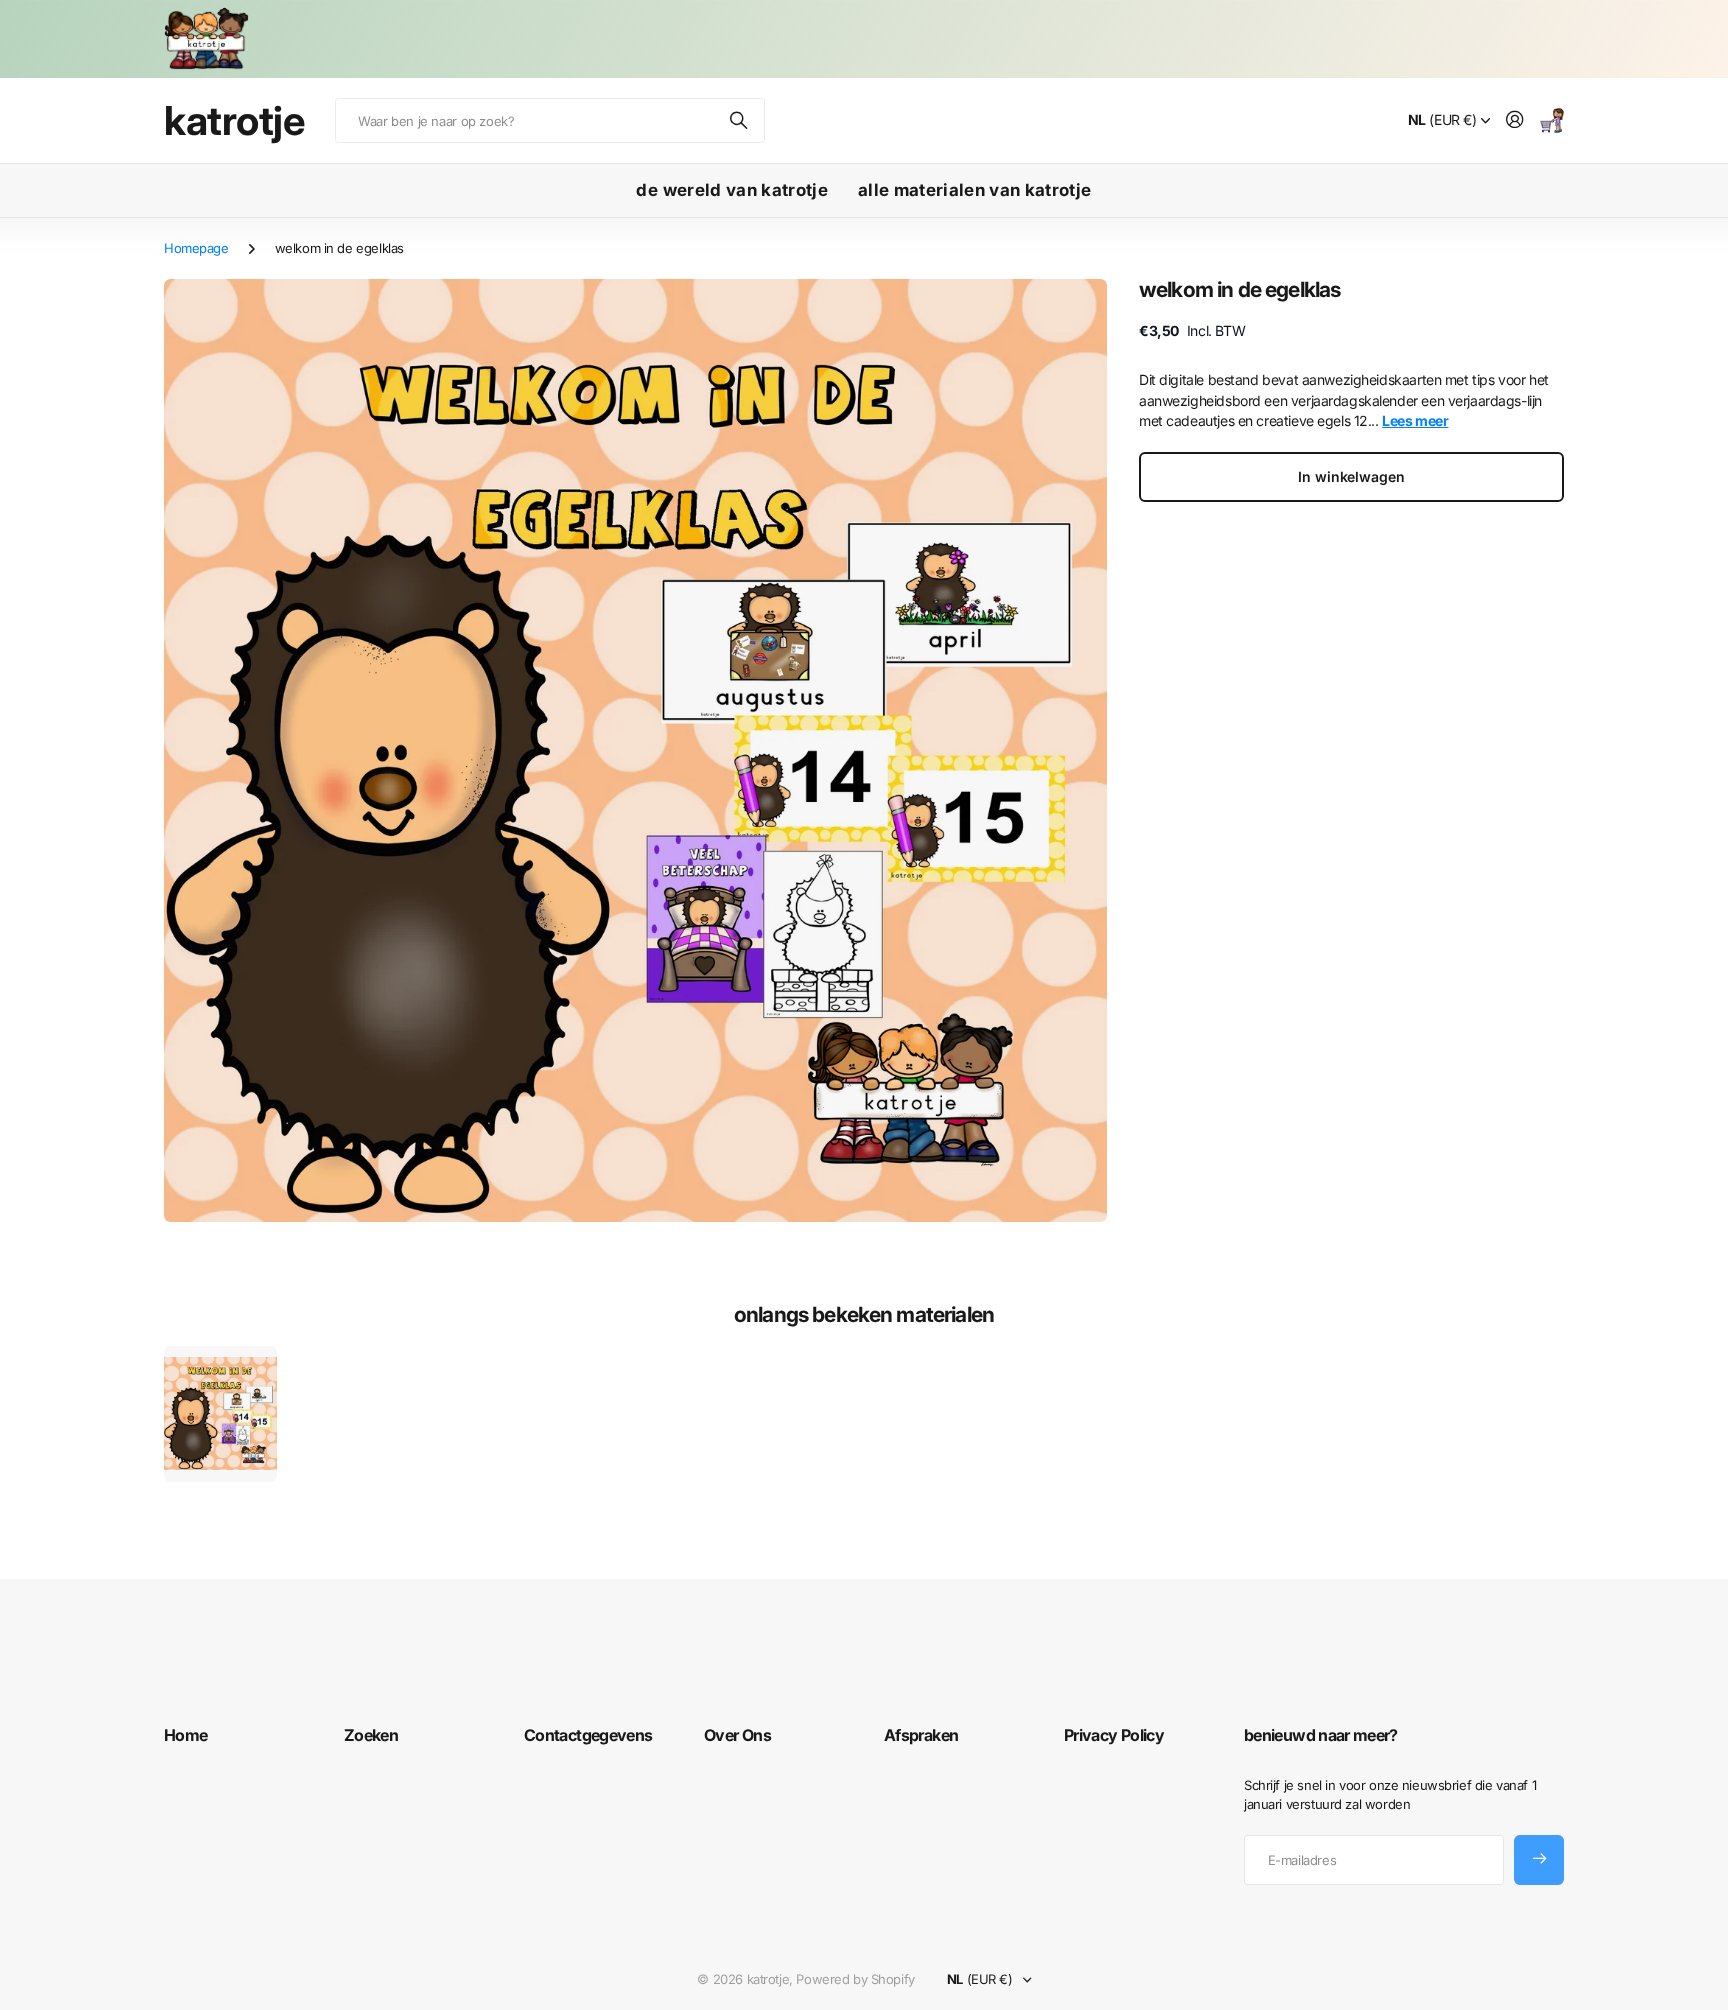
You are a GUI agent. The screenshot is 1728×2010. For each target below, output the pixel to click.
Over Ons (737, 1735)
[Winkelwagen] (1552, 120)
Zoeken (740, 120)
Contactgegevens (588, 1735)
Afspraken (921, 1735)
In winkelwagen (1351, 476)
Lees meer (1415, 420)
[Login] (1515, 120)
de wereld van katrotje (731, 190)
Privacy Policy (1114, 1735)
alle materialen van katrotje (975, 190)
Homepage (196, 248)
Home (185, 1735)
